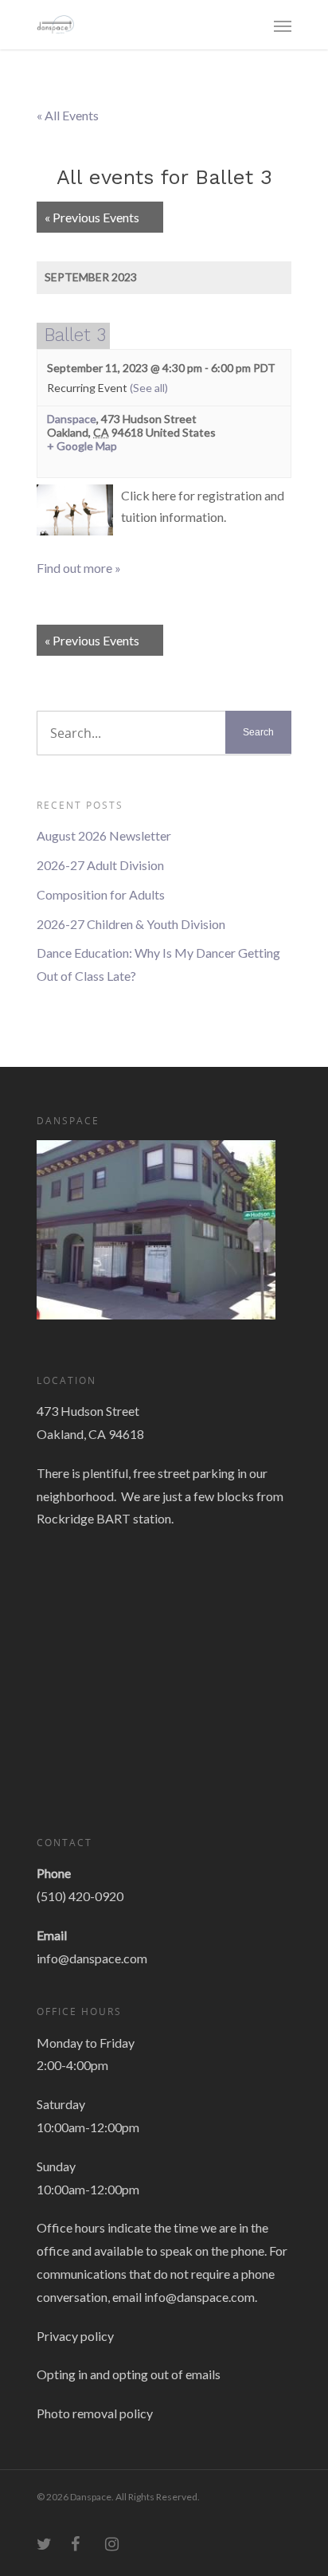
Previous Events (92, 217)
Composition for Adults (101, 894)
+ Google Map (82, 446)
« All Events (68, 115)
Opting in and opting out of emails (129, 2374)
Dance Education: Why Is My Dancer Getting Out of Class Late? (158, 964)
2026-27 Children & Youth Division (131, 924)
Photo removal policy (95, 2413)
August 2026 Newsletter (104, 835)
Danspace (72, 419)
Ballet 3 (75, 335)
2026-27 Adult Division (100, 865)
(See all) (149, 388)
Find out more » (79, 568)
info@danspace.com (92, 1958)
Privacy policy (75, 2336)
